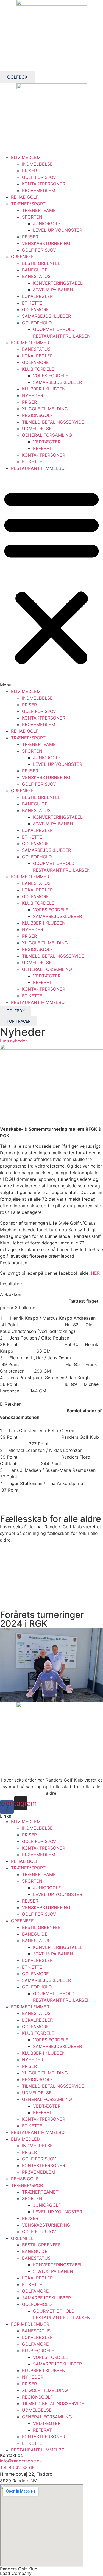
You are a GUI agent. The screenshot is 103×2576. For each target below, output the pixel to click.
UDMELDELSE (37, 429)
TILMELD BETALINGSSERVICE (53, 422)
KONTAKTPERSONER (44, 184)
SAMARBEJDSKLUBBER (46, 316)
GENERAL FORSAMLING (47, 435)
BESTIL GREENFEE (41, 263)
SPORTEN (32, 217)
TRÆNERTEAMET (40, 210)
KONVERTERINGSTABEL (58, 283)
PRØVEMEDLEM (39, 190)
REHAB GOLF (25, 197)
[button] (51, 580)
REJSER (30, 237)
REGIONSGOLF (37, 415)
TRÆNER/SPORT (28, 204)
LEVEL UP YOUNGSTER (58, 230)
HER (95, 1273)
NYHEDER (33, 395)
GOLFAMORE (35, 309)
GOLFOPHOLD (37, 323)
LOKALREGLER (37, 296)
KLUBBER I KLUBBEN (44, 389)
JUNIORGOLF (47, 223)
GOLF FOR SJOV (39, 177)
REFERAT (42, 448)
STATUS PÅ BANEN (53, 290)
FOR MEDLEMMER (30, 343)
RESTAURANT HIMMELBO (38, 468)
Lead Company (16, 2573)
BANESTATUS (36, 276)
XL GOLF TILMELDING (45, 409)
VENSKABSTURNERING (46, 243)
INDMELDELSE (37, 164)
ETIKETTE (32, 303)
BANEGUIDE (35, 270)
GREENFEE (22, 257)
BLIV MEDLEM (26, 157)
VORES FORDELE (51, 376)
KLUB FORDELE (38, 369)
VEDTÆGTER (47, 442)
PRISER (29, 171)
